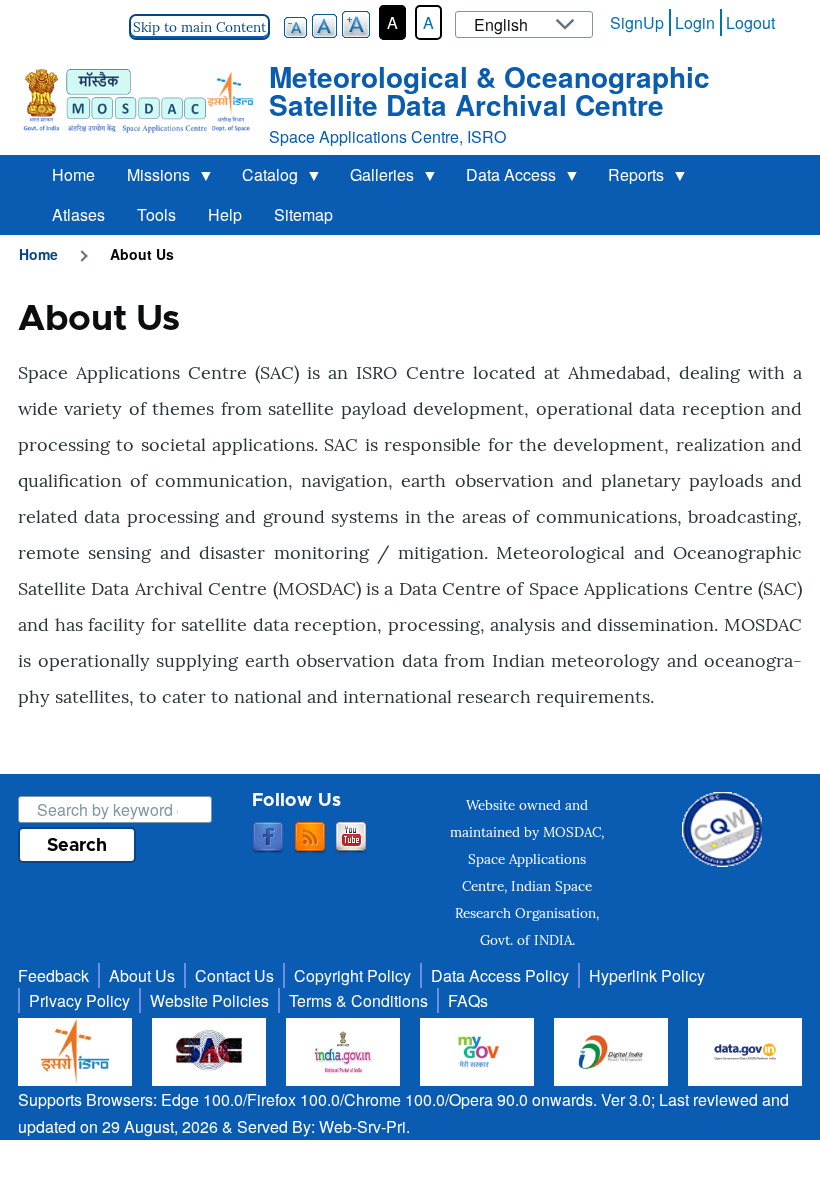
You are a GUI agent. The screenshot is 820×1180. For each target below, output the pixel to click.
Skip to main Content (199, 27)
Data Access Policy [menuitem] (500, 975)
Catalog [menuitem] (262, 179)
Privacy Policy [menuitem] (79, 1000)
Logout (750, 22)
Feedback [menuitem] (53, 975)
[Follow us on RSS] (310, 838)
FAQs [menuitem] (468, 1000)
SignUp (637, 22)
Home (38, 254)
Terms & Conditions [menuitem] (358, 1000)
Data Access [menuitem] (503, 179)
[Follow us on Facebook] (268, 838)
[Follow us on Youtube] (351, 838)
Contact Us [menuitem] (234, 975)
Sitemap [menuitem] (303, 214)
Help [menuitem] (225, 214)
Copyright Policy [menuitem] (352, 975)
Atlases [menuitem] (78, 214)
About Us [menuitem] (142, 975)
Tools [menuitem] (156, 214)
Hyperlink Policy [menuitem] (647, 975)
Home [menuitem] (73, 174)
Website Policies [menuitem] (209, 1000)
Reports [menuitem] (628, 179)
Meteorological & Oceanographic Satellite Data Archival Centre (489, 90)
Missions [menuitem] (150, 179)
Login (695, 22)
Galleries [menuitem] (374, 179)
